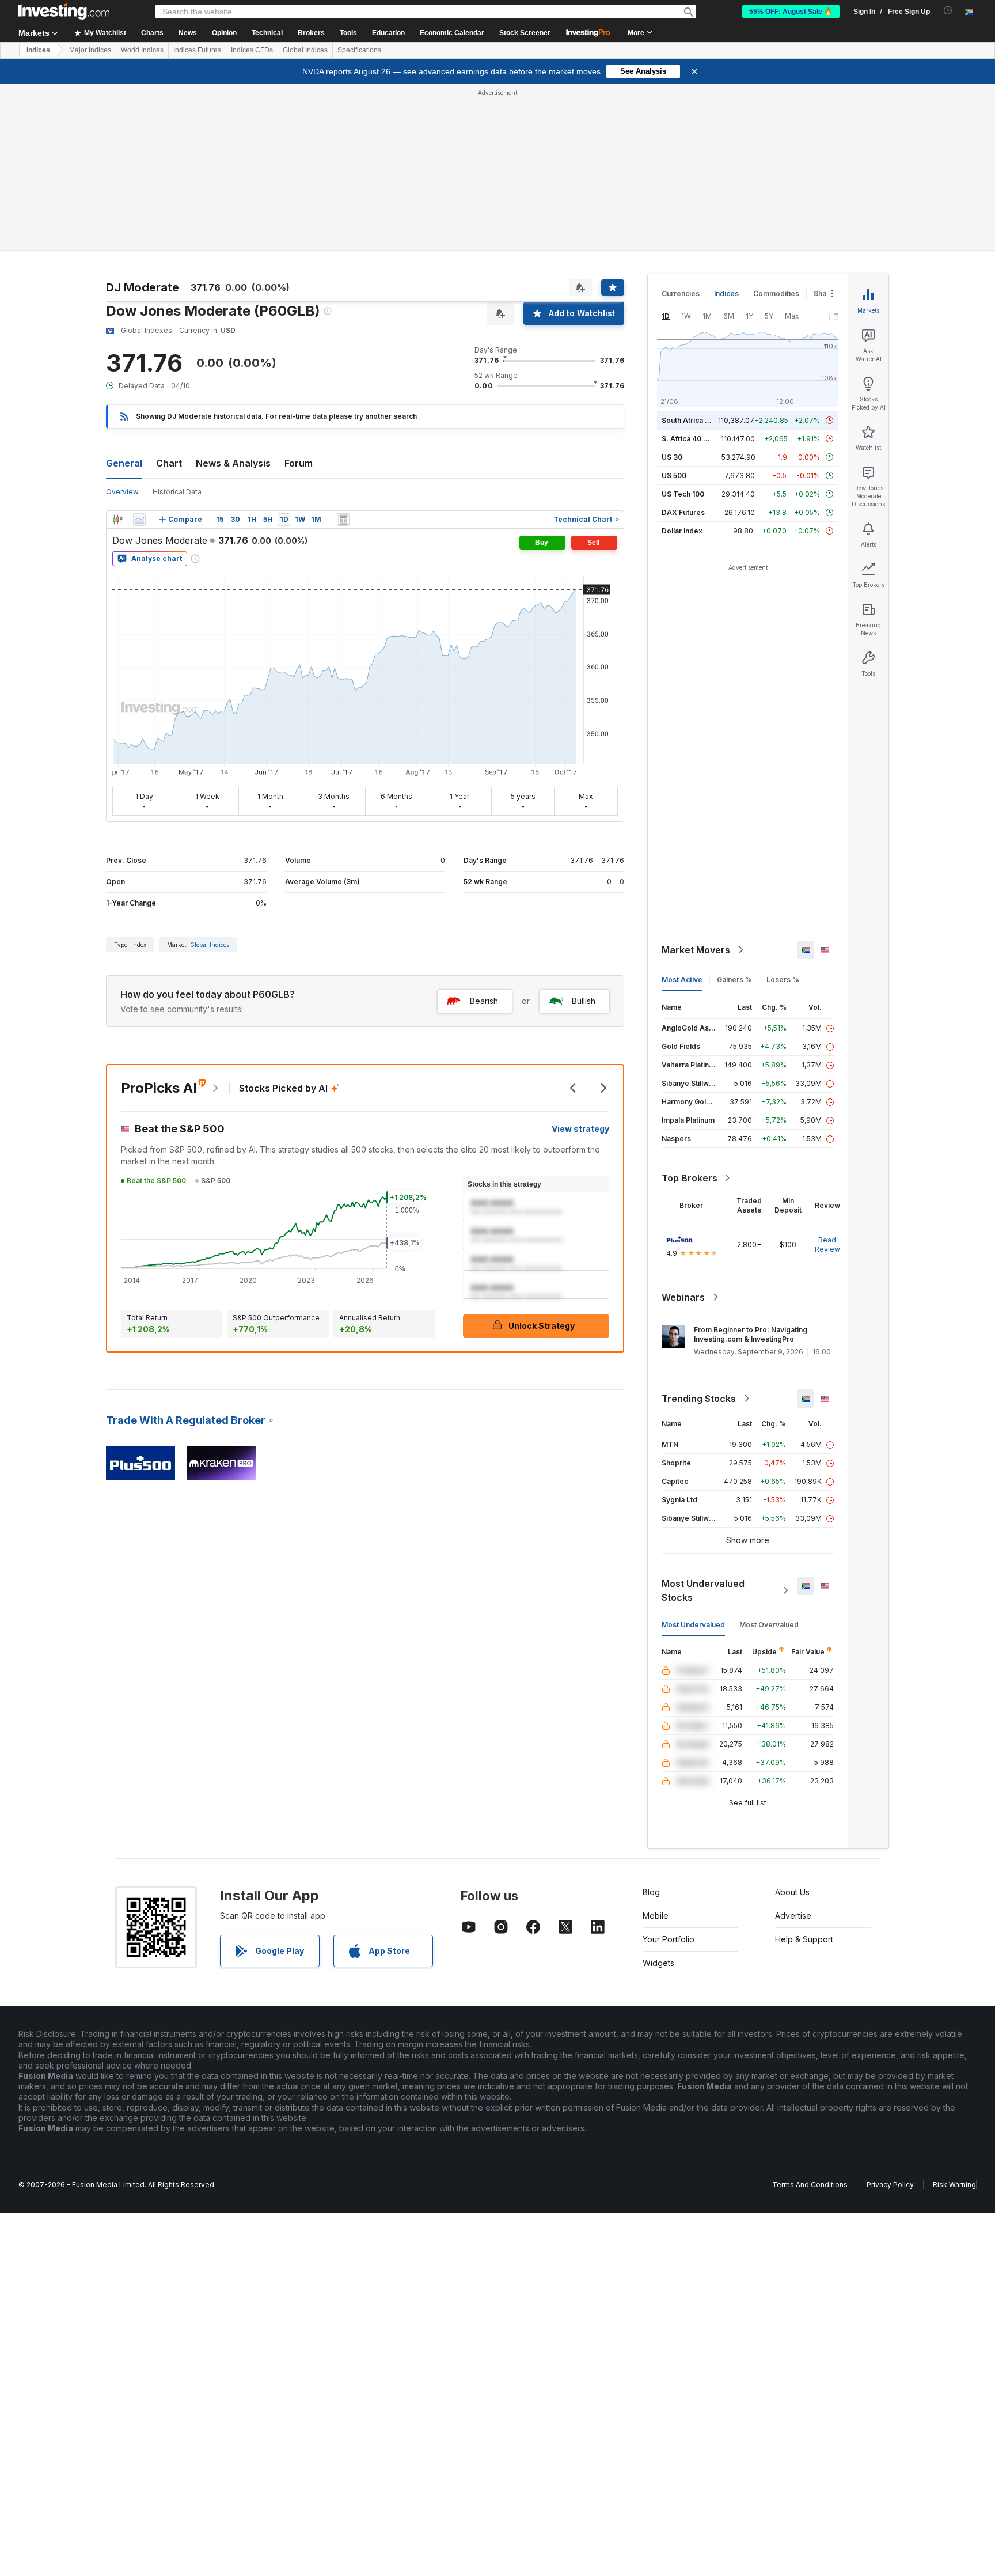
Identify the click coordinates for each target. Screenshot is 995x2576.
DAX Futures (683, 512)
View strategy (580, 1129)
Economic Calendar (452, 33)
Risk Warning (954, 2185)
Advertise (793, 1916)
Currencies (681, 293)
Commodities (776, 293)
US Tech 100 (683, 494)
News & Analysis (233, 463)
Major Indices (90, 50)
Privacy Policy (890, 2185)
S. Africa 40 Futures (695, 439)
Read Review (827, 1245)
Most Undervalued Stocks (703, 1590)
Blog (651, 1892)
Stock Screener (525, 33)
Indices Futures (197, 50)
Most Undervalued (693, 1625)
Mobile (656, 1916)
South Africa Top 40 (696, 420)
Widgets (658, 1963)
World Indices (142, 50)
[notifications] (948, 11)
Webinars (683, 1297)
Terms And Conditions (810, 2185)
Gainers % (734, 980)
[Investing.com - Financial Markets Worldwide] (64, 12)
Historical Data (177, 492)
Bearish (484, 1001)
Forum (299, 463)
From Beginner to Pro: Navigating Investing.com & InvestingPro (751, 1334)
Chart (169, 463)
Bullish (584, 1001)
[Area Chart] (139, 520)
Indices (38, 50)
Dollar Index (682, 531)
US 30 (672, 457)
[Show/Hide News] (343, 520)
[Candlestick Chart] (117, 520)
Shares (826, 293)
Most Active (682, 980)
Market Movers (696, 950)
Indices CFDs (252, 50)
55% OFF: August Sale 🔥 (791, 12)
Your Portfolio (669, 1939)
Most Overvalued (769, 1625)
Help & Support (804, 1939)
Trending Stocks (699, 1399)
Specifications (359, 50)
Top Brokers (690, 1178)
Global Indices (305, 50)
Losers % (783, 980)
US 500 (674, 476)
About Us (792, 1892)
